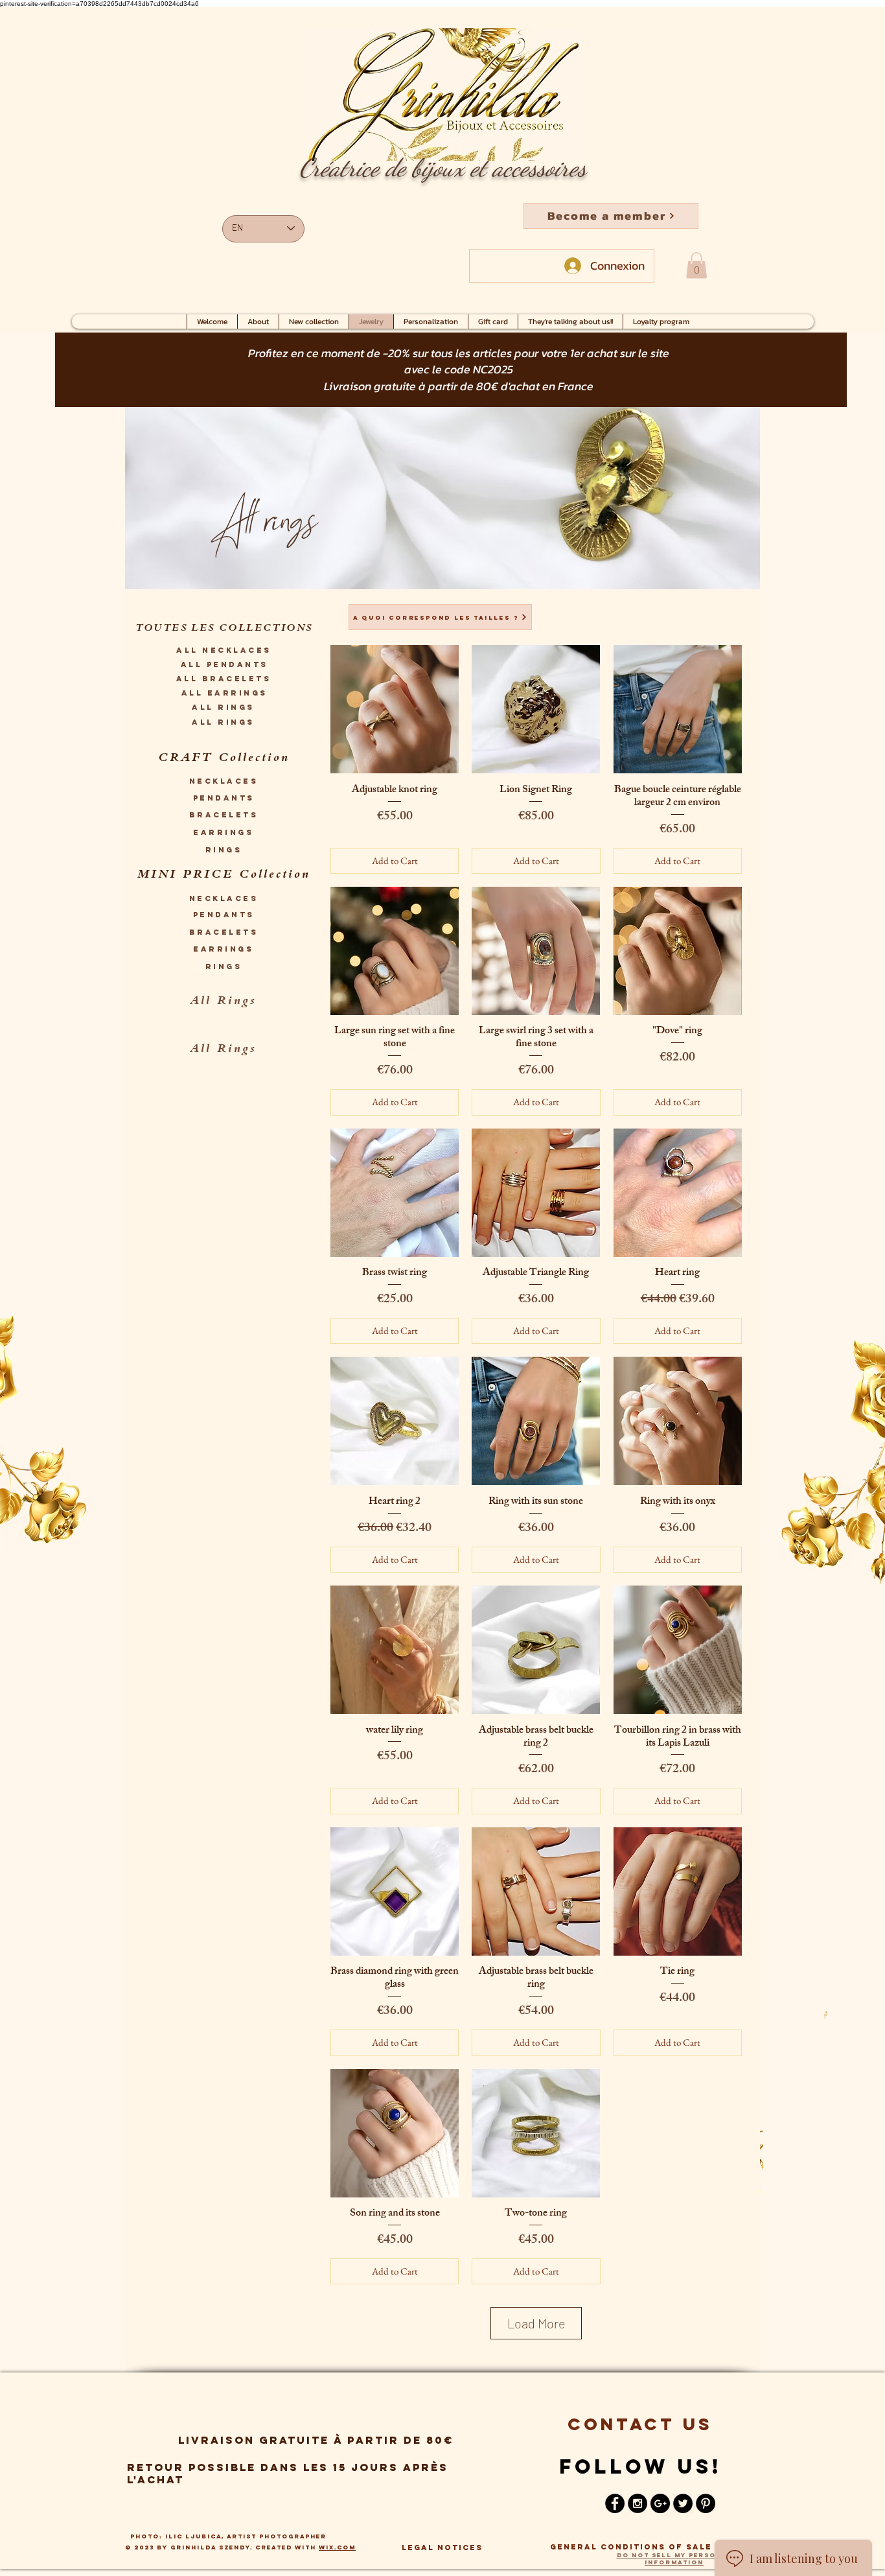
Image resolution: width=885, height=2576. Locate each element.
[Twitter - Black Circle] (683, 2503)
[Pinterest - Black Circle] (706, 2503)
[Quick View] (395, 709)
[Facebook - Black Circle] (615, 2503)
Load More (536, 2323)
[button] (611, 216)
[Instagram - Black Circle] (638, 2503)
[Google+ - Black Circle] (660, 2503)
